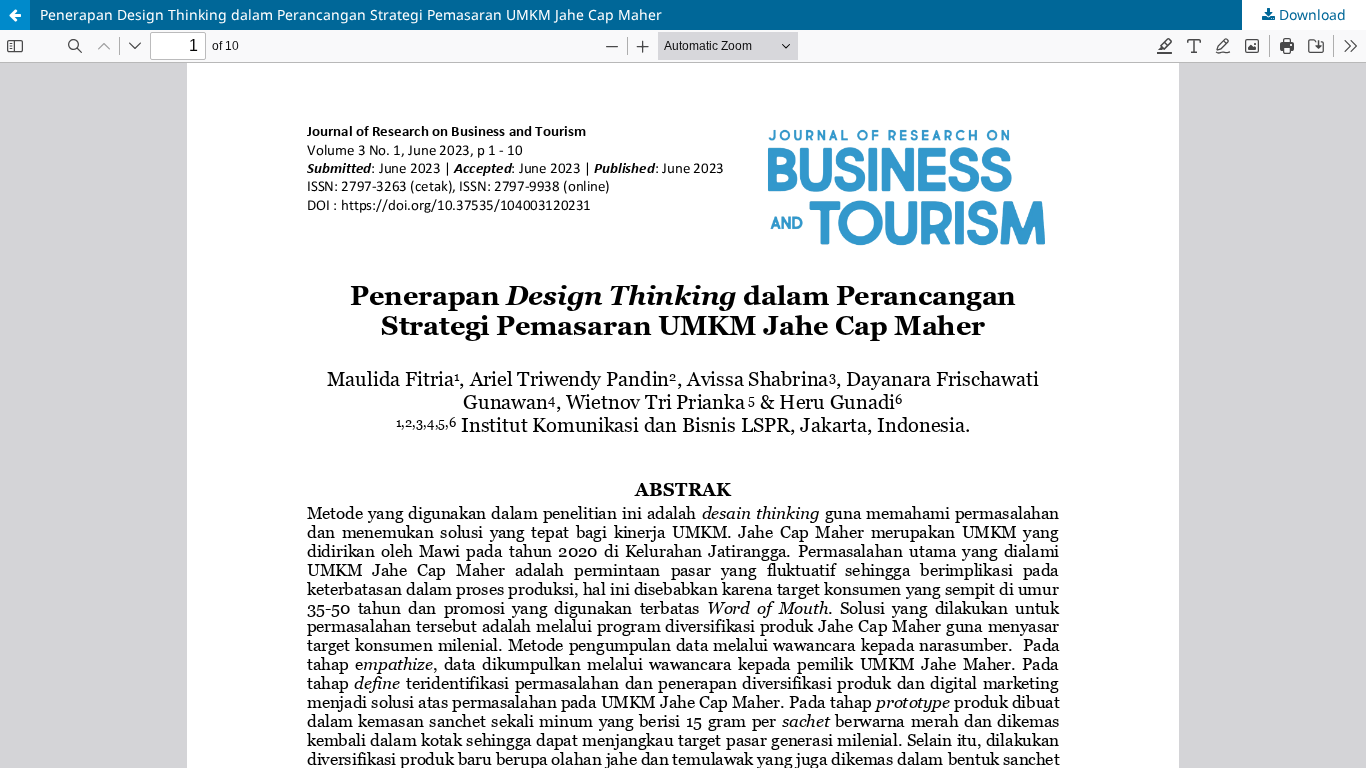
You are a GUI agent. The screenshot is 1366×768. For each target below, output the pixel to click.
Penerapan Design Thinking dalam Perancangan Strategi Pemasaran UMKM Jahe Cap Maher (351, 14)
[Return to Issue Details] (15, 15)
